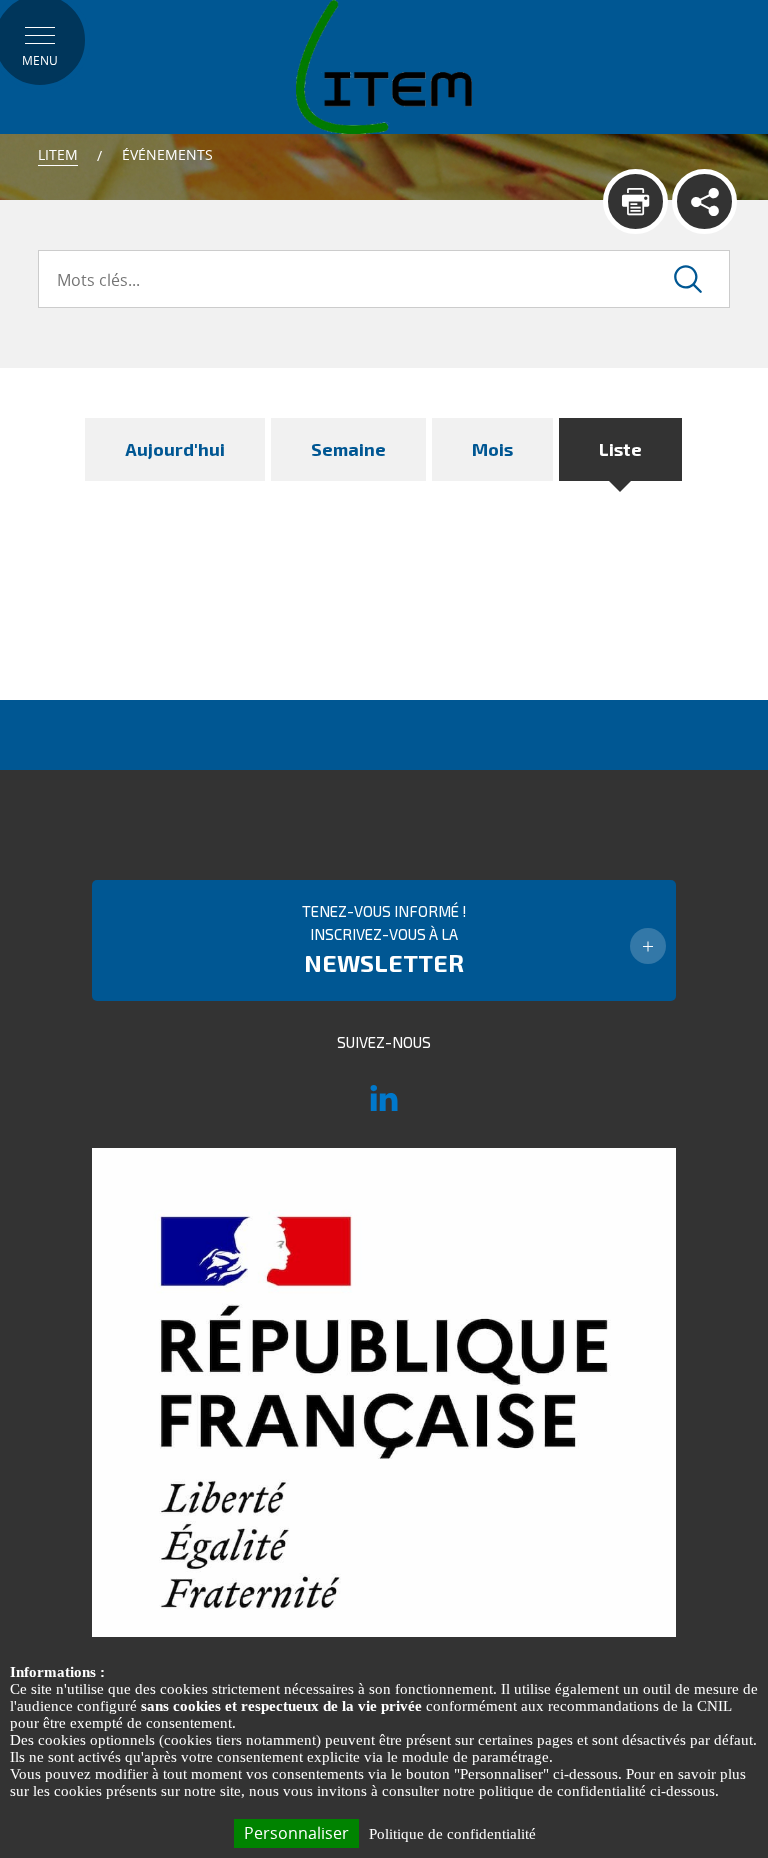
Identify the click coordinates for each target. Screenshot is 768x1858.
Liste (620, 449)
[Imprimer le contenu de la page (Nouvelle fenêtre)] (635, 201)
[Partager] (704, 201)
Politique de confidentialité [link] (452, 1834)
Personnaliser (296, 1833)
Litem (58, 154)
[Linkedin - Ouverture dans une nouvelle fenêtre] (384, 1107)
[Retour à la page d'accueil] (384, 66)
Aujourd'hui (175, 449)
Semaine (348, 449)
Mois (492, 449)
